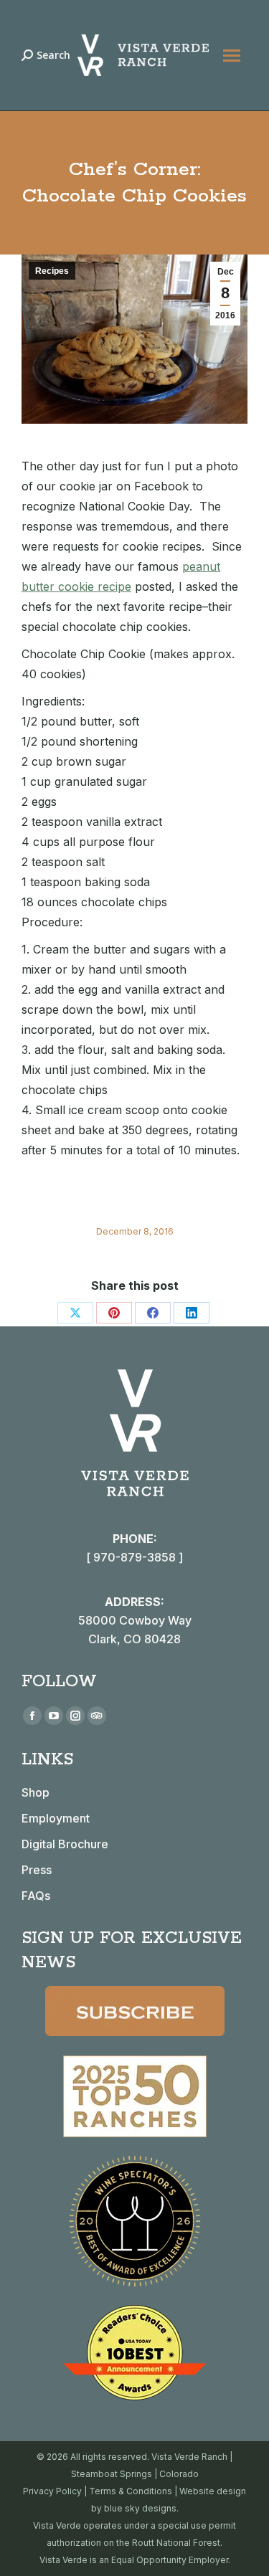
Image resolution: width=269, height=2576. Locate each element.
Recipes (52, 271)
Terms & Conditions (131, 2491)
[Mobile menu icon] (232, 56)
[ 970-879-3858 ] (134, 1557)
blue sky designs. (141, 2508)
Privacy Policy (52, 2491)
